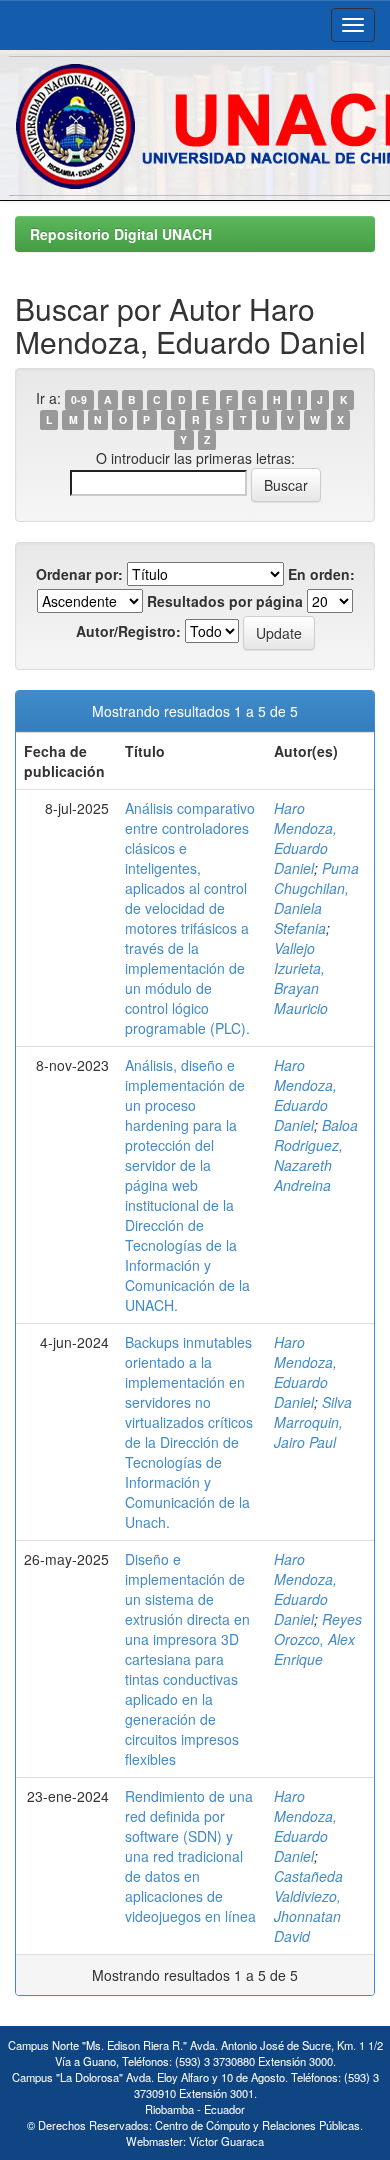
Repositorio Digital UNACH (121, 234)
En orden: (321, 574)
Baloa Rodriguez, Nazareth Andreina (316, 1155)
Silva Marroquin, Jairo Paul (313, 1422)
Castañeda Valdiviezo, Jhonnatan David (308, 1906)
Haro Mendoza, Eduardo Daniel (305, 838)
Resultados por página (225, 601)
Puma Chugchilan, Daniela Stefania (316, 898)
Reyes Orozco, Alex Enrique (318, 1639)
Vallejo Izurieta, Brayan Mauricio (301, 978)
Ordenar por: (79, 574)
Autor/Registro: (128, 631)
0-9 (79, 399)
